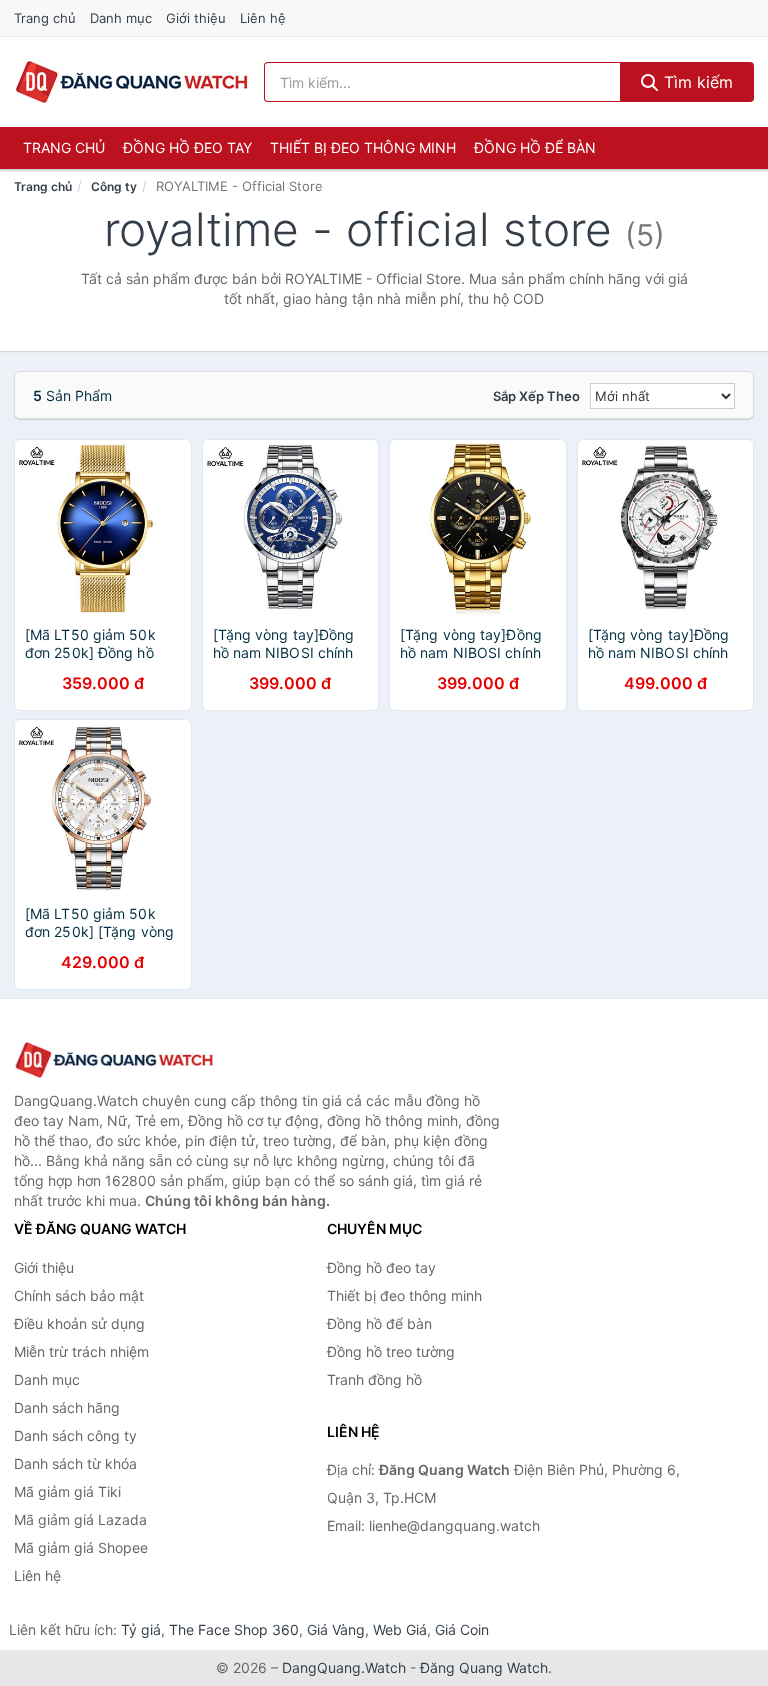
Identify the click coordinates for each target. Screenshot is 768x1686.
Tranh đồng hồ (374, 1379)
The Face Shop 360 (234, 1629)
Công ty (114, 186)
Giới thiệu (196, 18)
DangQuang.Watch (344, 1667)
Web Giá (400, 1629)
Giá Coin (462, 1629)
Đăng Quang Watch (484, 1667)
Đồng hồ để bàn (535, 147)
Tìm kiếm (696, 82)
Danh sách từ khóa (75, 1463)
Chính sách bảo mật (79, 1295)
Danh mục (121, 18)
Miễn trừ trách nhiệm (81, 1351)
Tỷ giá (141, 1629)
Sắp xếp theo (536, 396)
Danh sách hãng (67, 1407)
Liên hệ (263, 18)
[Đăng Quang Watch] (114, 1060)
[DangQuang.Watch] (131, 82)
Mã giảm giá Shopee (81, 1547)
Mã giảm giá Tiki (67, 1491)
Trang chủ (45, 18)
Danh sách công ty (75, 1435)
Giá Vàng (336, 1629)
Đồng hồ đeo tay (187, 147)
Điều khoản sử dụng (79, 1323)
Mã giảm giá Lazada (80, 1519)
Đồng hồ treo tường (391, 1351)
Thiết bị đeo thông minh (363, 147)
